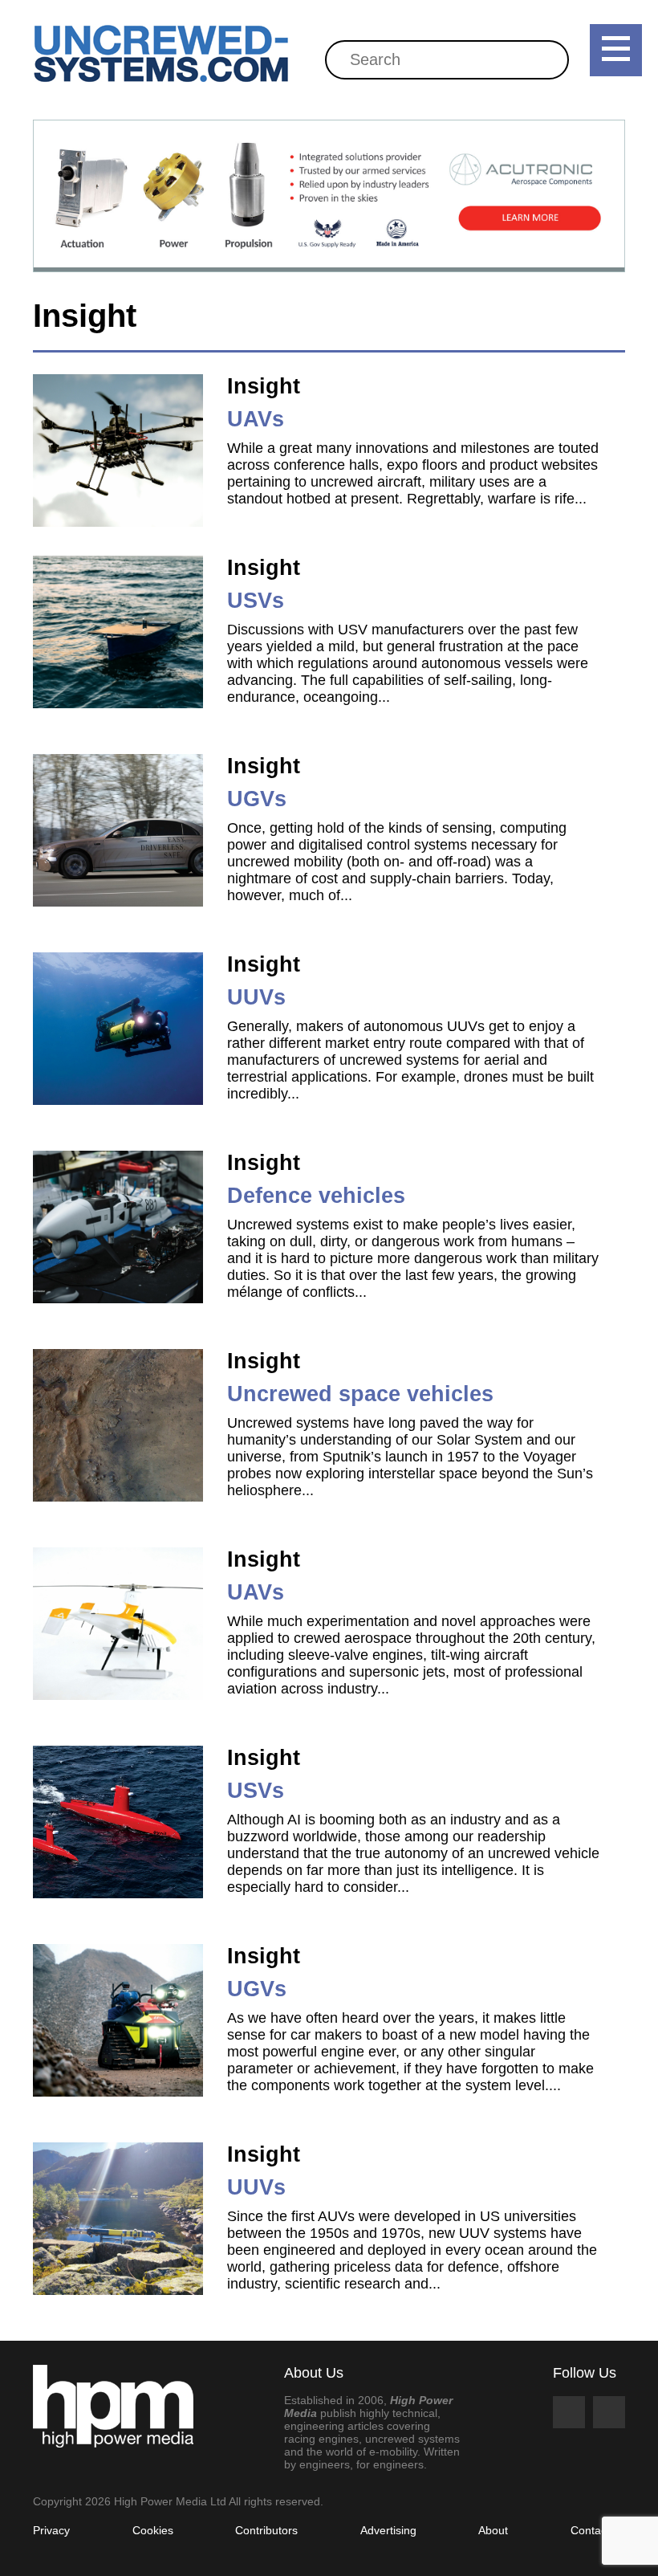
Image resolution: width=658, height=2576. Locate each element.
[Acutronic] (329, 196)
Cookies (153, 2530)
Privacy (51, 2530)
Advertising (388, 2530)
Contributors (266, 2530)
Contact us (598, 2530)
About (493, 2530)
